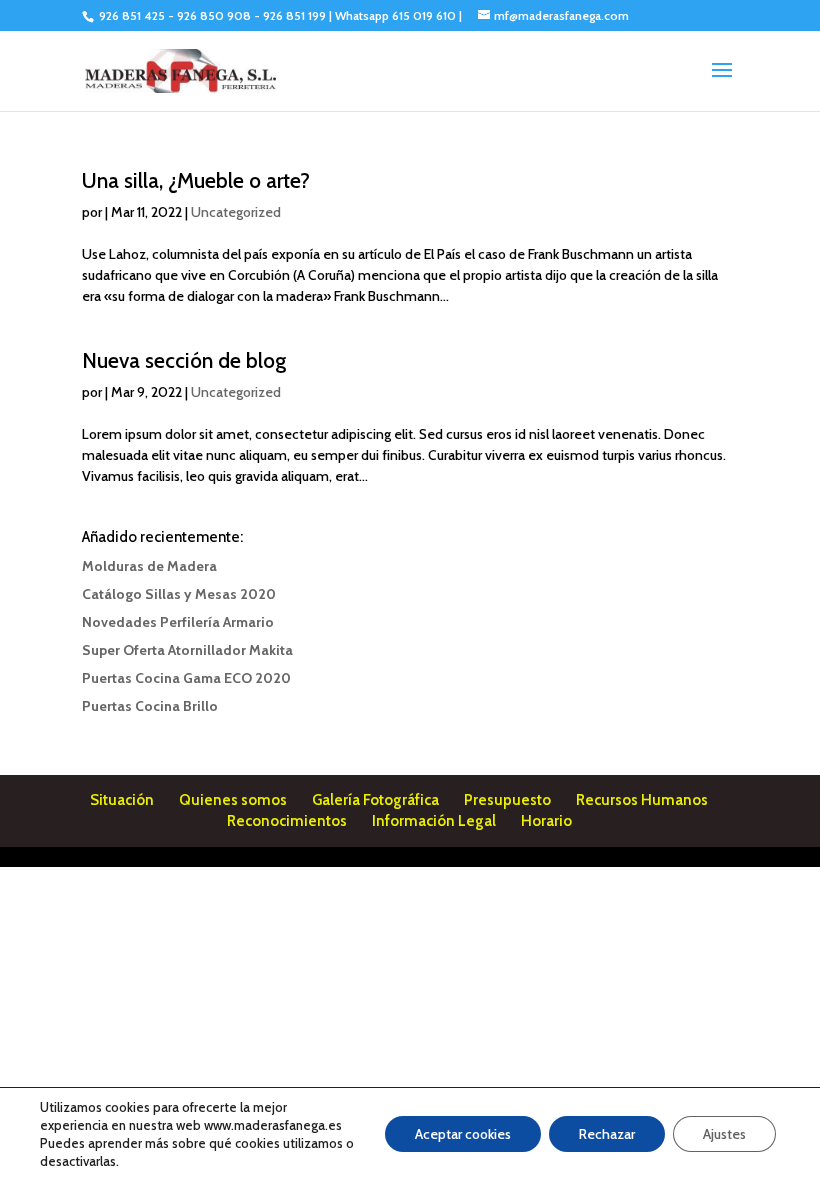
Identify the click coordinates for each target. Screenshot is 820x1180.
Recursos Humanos (642, 800)
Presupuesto (507, 800)
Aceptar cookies (463, 1134)
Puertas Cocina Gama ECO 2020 (186, 678)
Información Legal (434, 821)
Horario (546, 821)
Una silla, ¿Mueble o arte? (196, 180)
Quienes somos (233, 800)
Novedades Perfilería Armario (178, 622)
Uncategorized (236, 212)
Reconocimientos (287, 821)
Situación (122, 800)
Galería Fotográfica (375, 800)
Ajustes (724, 1134)
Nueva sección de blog (184, 360)
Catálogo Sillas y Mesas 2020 (179, 594)
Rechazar (607, 1134)
